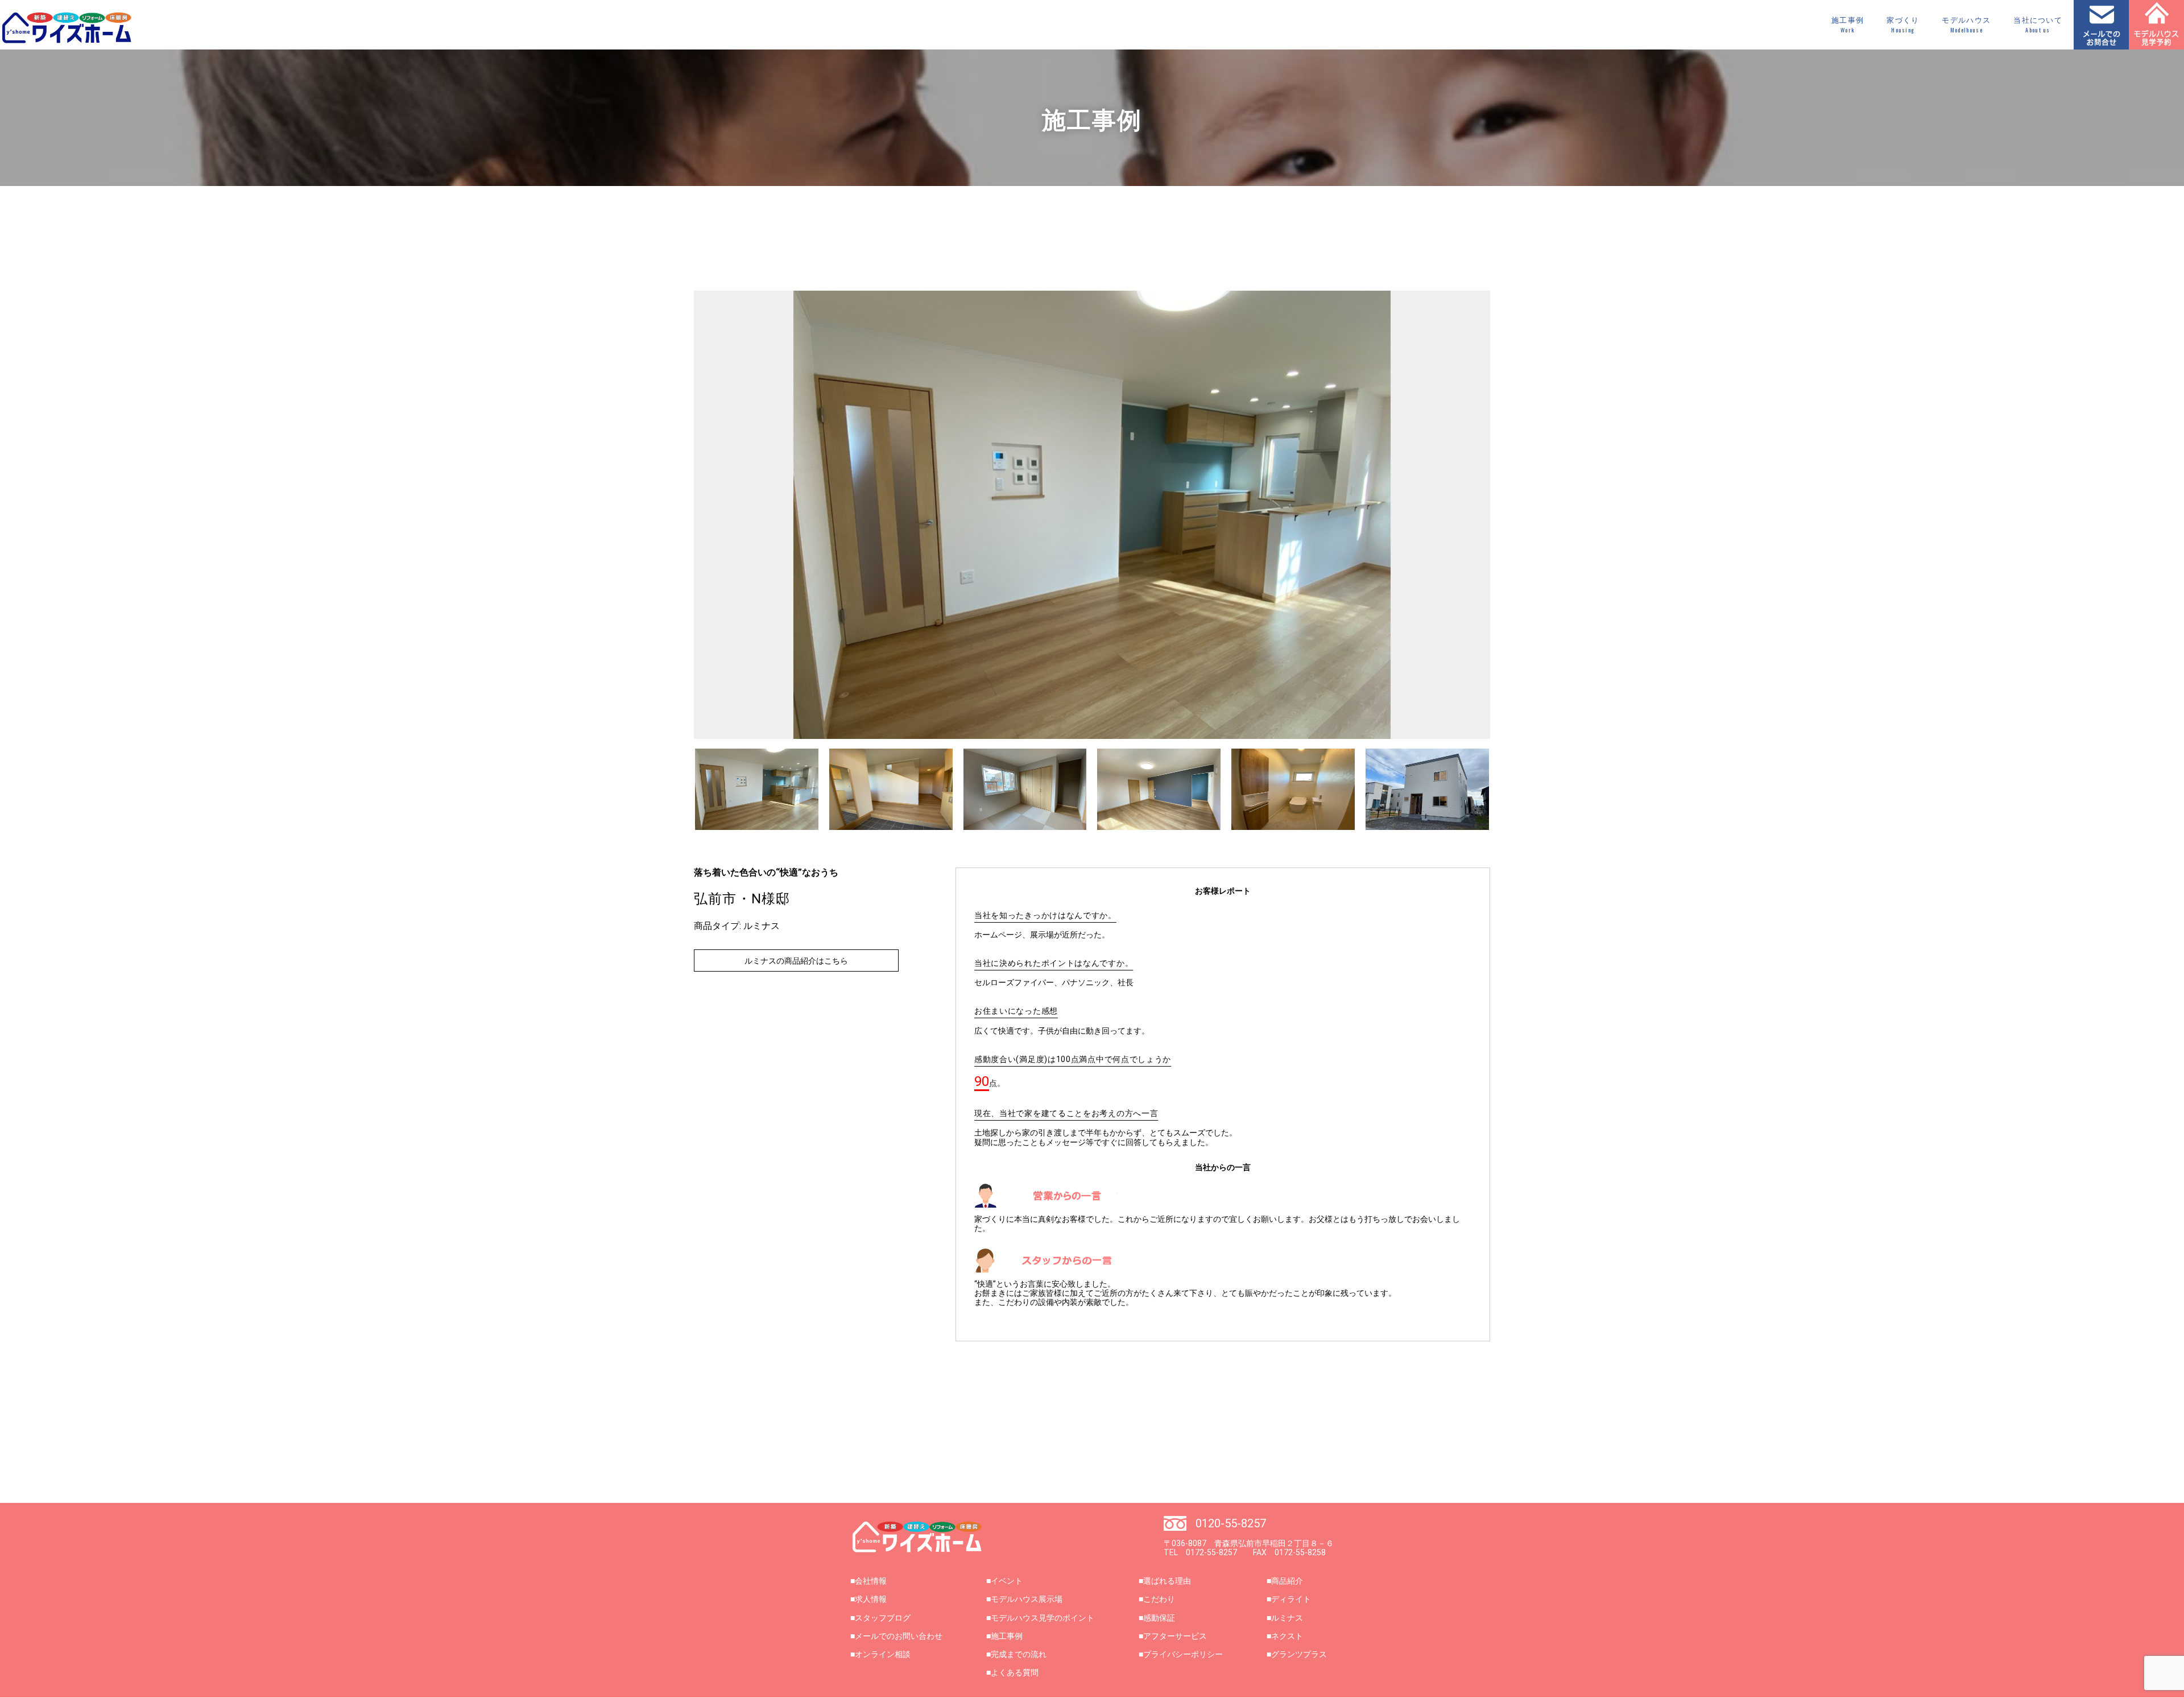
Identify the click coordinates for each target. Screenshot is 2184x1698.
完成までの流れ (1019, 1654)
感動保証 (1159, 1618)
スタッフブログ (883, 1618)
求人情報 (871, 1599)
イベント (1007, 1581)
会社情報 (871, 1581)
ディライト (1291, 1599)
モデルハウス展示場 (1027, 1599)
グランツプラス (1299, 1654)
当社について (2038, 25)
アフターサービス (1175, 1636)
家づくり (1903, 25)
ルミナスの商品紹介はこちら (796, 961)
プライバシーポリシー (1183, 1654)
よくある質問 (1015, 1672)
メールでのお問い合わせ (899, 1636)
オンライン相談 (883, 1654)
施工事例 (1848, 25)
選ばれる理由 (1167, 1581)
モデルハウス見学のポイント (1043, 1618)
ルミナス (1287, 1618)
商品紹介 (1287, 1581)
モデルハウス (1966, 25)
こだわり (1159, 1599)
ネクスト (1287, 1636)
